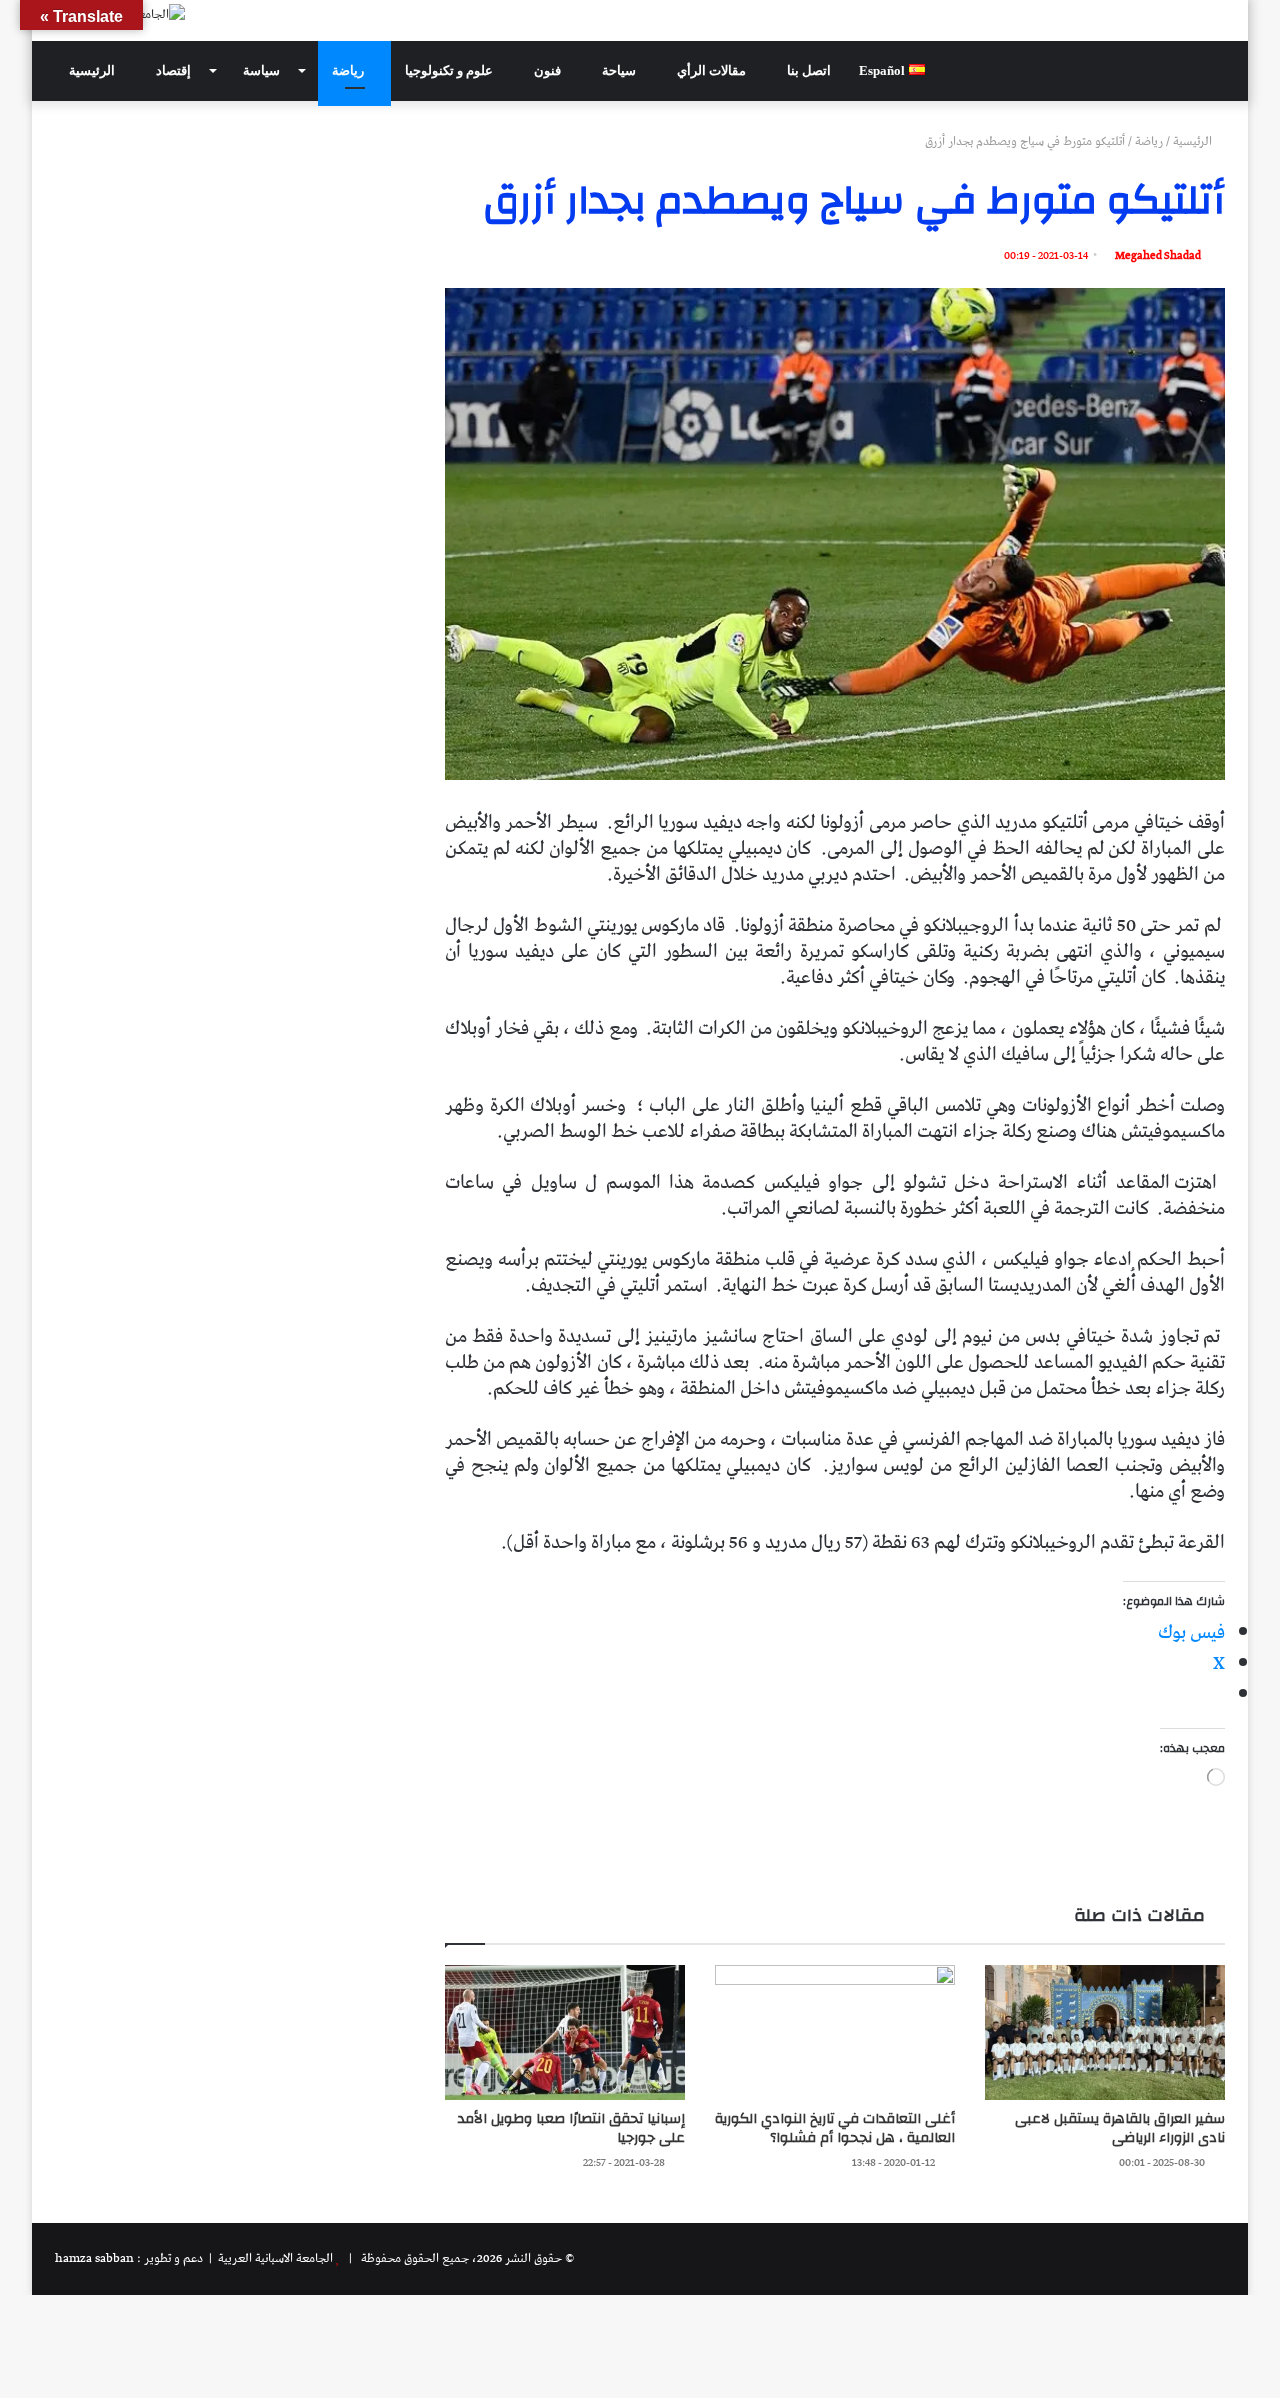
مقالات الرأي (713, 70)
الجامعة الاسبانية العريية (274, 2258)
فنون (549, 70)
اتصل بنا (809, 70)
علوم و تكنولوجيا (450, 70)
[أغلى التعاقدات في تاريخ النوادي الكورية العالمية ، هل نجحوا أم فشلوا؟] (835, 2032)
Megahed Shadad (1158, 255)
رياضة (349, 70)
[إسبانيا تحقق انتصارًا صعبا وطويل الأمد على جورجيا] (565, 2032)
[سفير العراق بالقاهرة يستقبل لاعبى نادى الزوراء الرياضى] (1105, 2032)
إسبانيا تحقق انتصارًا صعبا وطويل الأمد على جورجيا (571, 2128)
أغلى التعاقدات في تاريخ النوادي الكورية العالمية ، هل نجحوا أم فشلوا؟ (835, 2128)
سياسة (263, 70)
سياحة (620, 70)
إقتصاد (175, 70)
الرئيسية (93, 70)
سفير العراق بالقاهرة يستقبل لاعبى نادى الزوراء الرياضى (1120, 2128)
